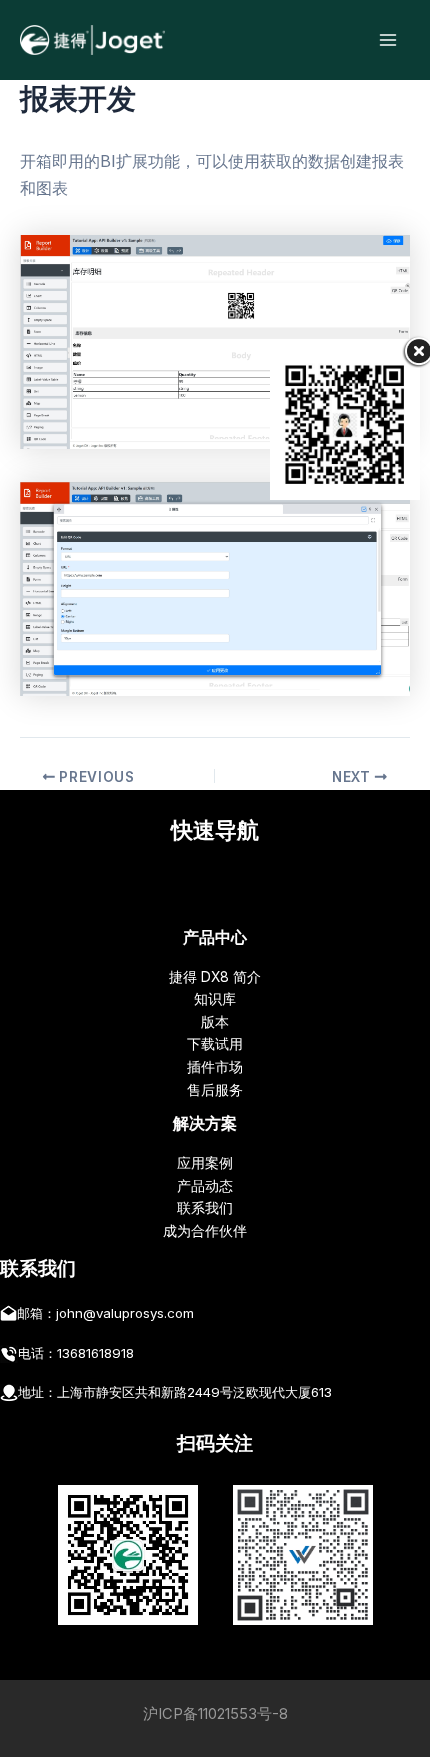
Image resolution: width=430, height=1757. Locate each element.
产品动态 (205, 1186)
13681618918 (95, 1353)
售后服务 (215, 1090)
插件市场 (215, 1067)
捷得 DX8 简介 (215, 977)
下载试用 (215, 1044)
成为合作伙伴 (205, 1231)
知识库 (215, 999)
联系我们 (205, 1208)
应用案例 (205, 1163)
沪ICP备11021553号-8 (215, 1714)
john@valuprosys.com (125, 1313)
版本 (215, 1022)
